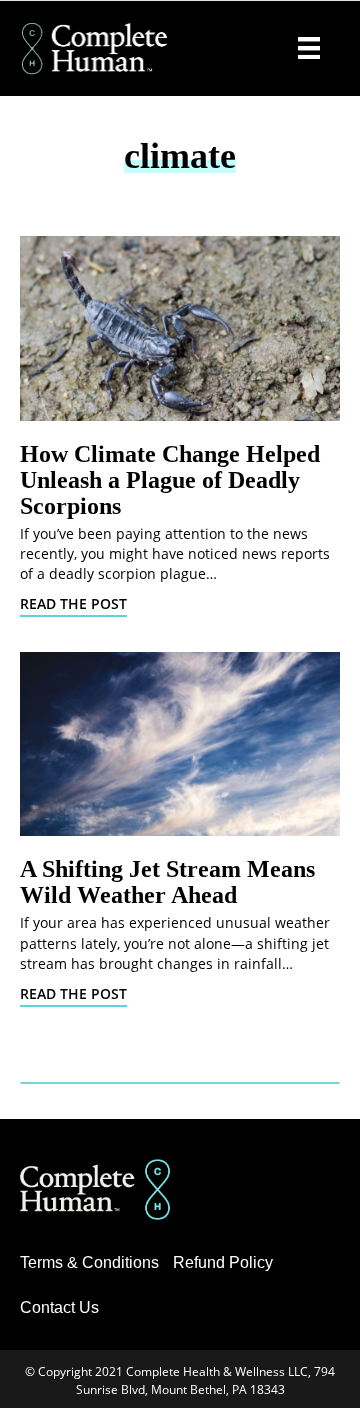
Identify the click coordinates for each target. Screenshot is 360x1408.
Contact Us (59, 1307)
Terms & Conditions (89, 1262)
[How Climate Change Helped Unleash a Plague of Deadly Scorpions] (180, 328)
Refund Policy (223, 1262)
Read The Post (73, 603)
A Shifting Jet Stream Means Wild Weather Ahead (167, 882)
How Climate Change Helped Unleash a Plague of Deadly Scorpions (170, 480)
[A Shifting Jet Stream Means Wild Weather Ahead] (180, 744)
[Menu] (309, 48)
